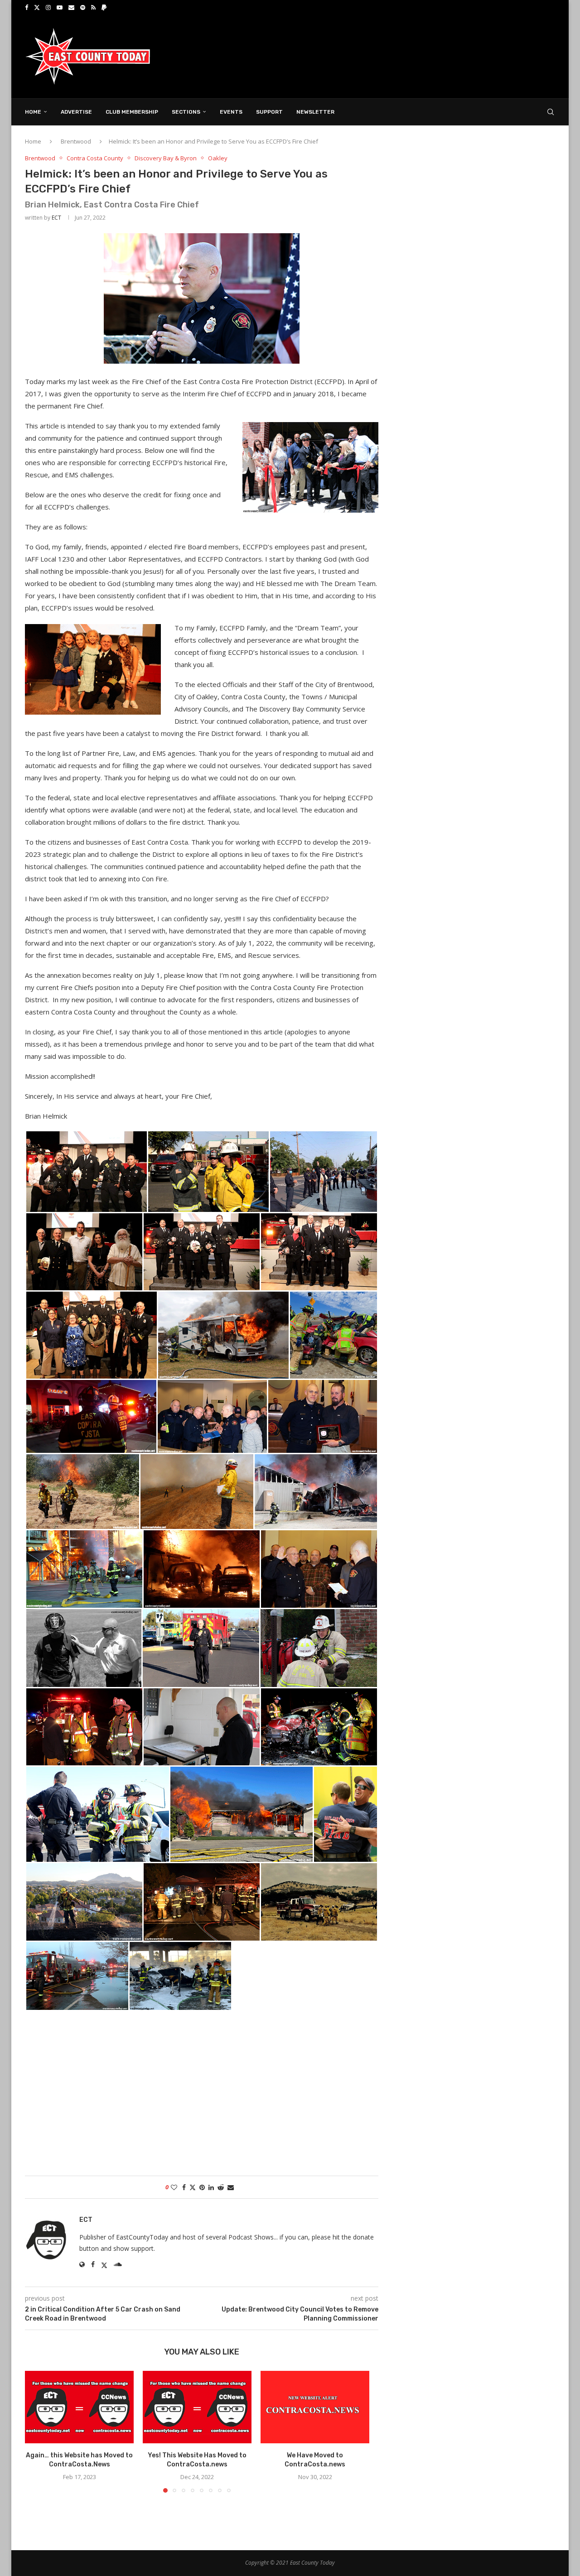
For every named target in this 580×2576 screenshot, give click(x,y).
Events (231, 112)
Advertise (76, 112)
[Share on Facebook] (184, 2187)
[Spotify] (83, 7)
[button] (37, 2432)
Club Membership (132, 112)
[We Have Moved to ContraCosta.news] (315, 2407)
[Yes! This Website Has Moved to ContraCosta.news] (197, 2407)
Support (269, 112)
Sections (186, 112)
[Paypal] (104, 7)
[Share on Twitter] (193, 2187)
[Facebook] (27, 7)
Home (33, 112)
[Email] (71, 7)
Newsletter (315, 112)
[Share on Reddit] (221, 2187)
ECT (56, 218)
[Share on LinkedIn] (211, 2187)
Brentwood (76, 141)
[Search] (551, 112)
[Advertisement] (390, 56)
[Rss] (93, 7)
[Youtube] (60, 7)
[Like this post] (174, 2187)
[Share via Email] (231, 2187)
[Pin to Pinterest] (202, 2187)
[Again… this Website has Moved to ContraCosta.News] (79, 2407)
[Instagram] (48, 7)
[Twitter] (37, 7)
